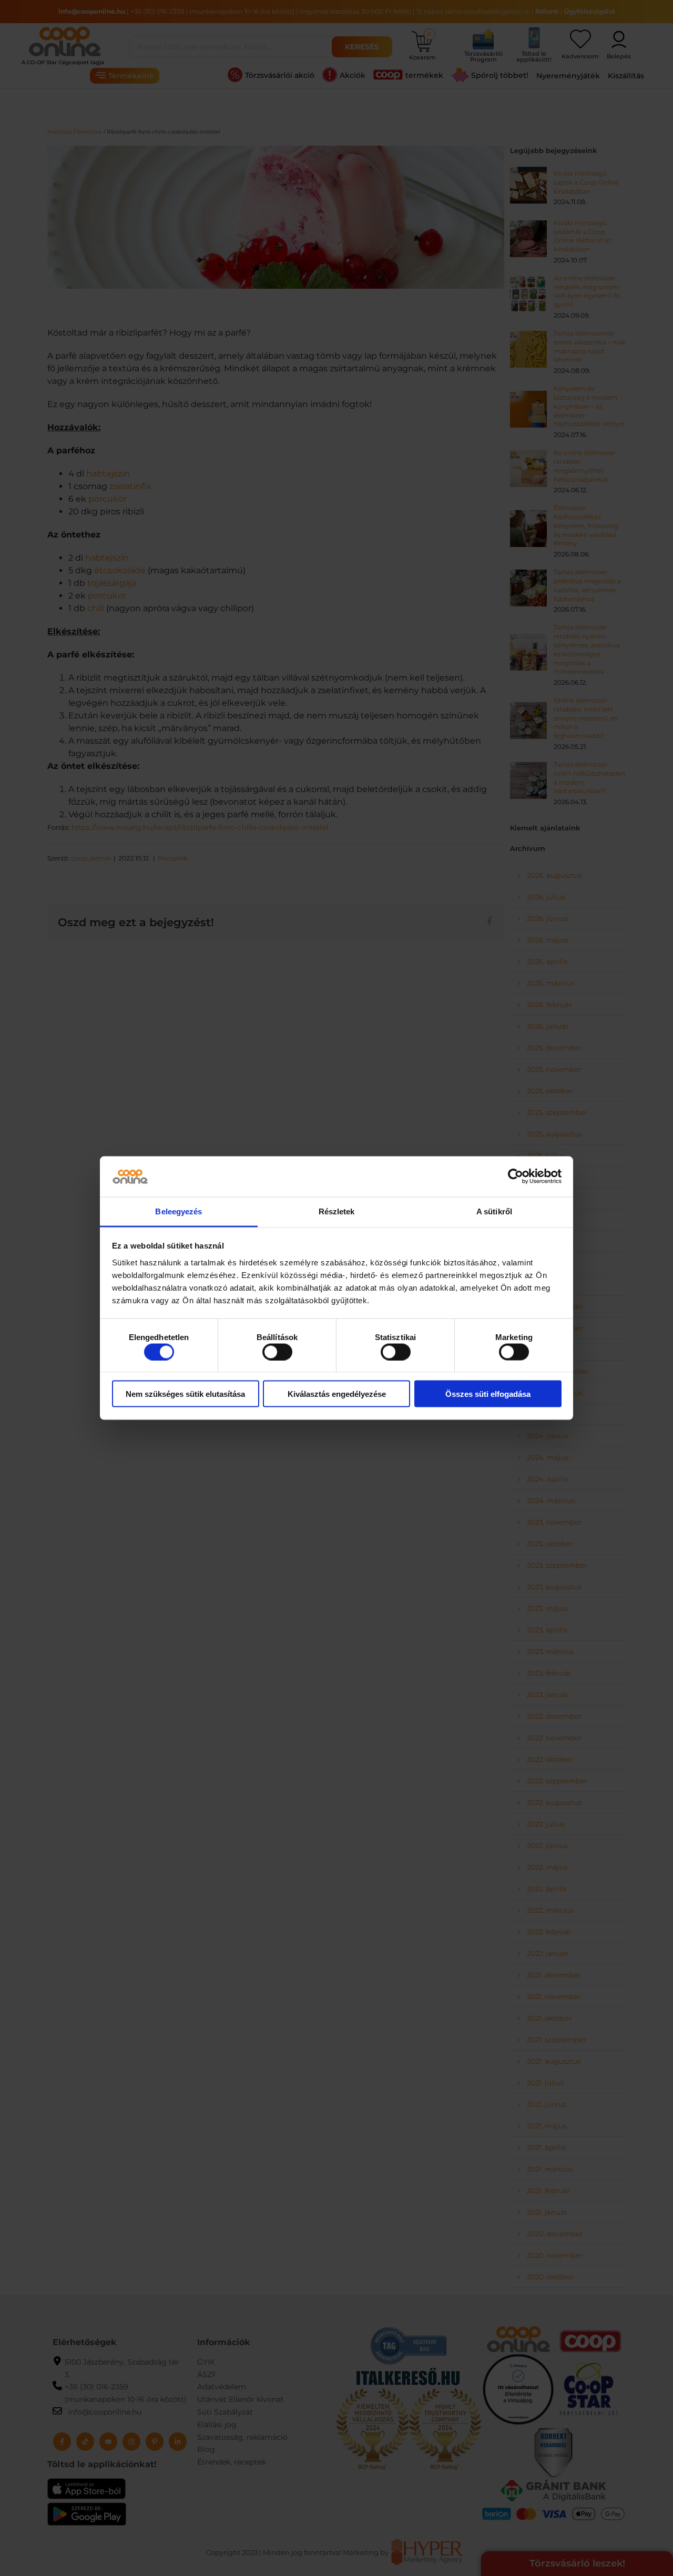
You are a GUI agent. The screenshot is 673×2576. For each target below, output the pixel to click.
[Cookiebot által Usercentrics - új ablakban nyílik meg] (516, 1177)
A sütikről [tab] (494, 1211)
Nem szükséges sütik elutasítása (185, 1394)
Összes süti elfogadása (488, 1394)
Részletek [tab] (337, 1211)
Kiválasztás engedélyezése (337, 1394)
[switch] (277, 1352)
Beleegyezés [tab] (179, 1211)
